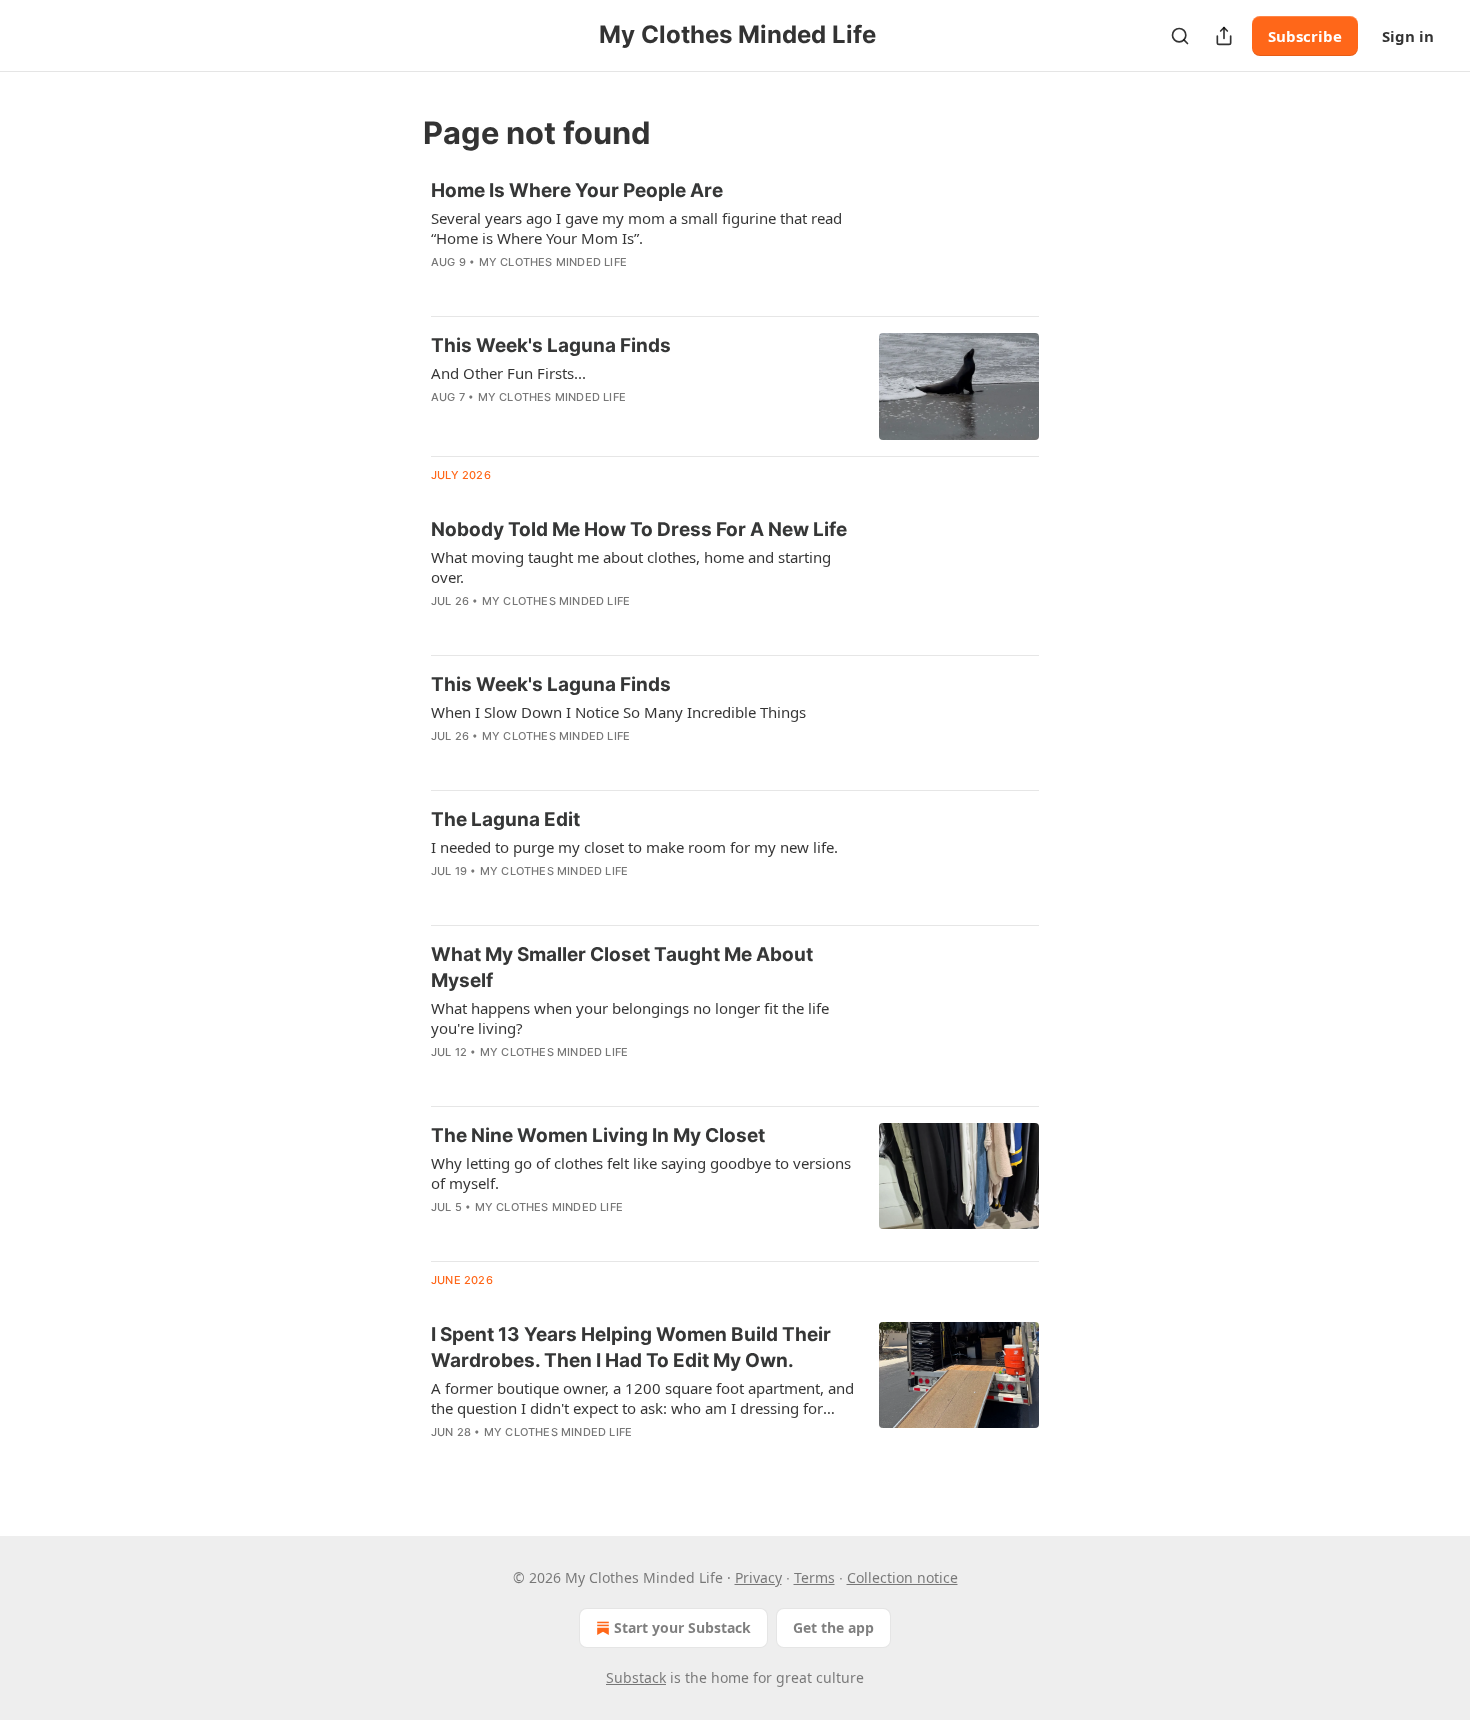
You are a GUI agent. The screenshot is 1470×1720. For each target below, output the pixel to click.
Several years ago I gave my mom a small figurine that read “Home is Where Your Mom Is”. (636, 228)
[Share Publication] (1224, 36)
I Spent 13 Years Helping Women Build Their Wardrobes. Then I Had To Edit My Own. (631, 1347)
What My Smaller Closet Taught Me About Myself (622, 967)
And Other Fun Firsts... (508, 373)
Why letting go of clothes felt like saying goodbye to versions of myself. (641, 1173)
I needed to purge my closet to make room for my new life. (634, 847)
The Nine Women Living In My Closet (598, 1135)
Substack (636, 1677)
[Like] (444, 423)
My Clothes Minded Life (553, 262)
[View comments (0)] (584, 288)
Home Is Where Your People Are (577, 190)
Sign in (1408, 36)
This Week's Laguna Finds (551, 345)
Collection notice (902, 1577)
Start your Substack (682, 1627)
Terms (814, 1577)
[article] (735, 239)
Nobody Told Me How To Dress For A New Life (639, 529)
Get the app (833, 1627)
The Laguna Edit (505, 819)
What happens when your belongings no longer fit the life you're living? (630, 1018)
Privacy (758, 1577)
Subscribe (1305, 36)
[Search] (1180, 36)
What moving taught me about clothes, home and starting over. (631, 567)
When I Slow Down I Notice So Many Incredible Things (618, 712)
